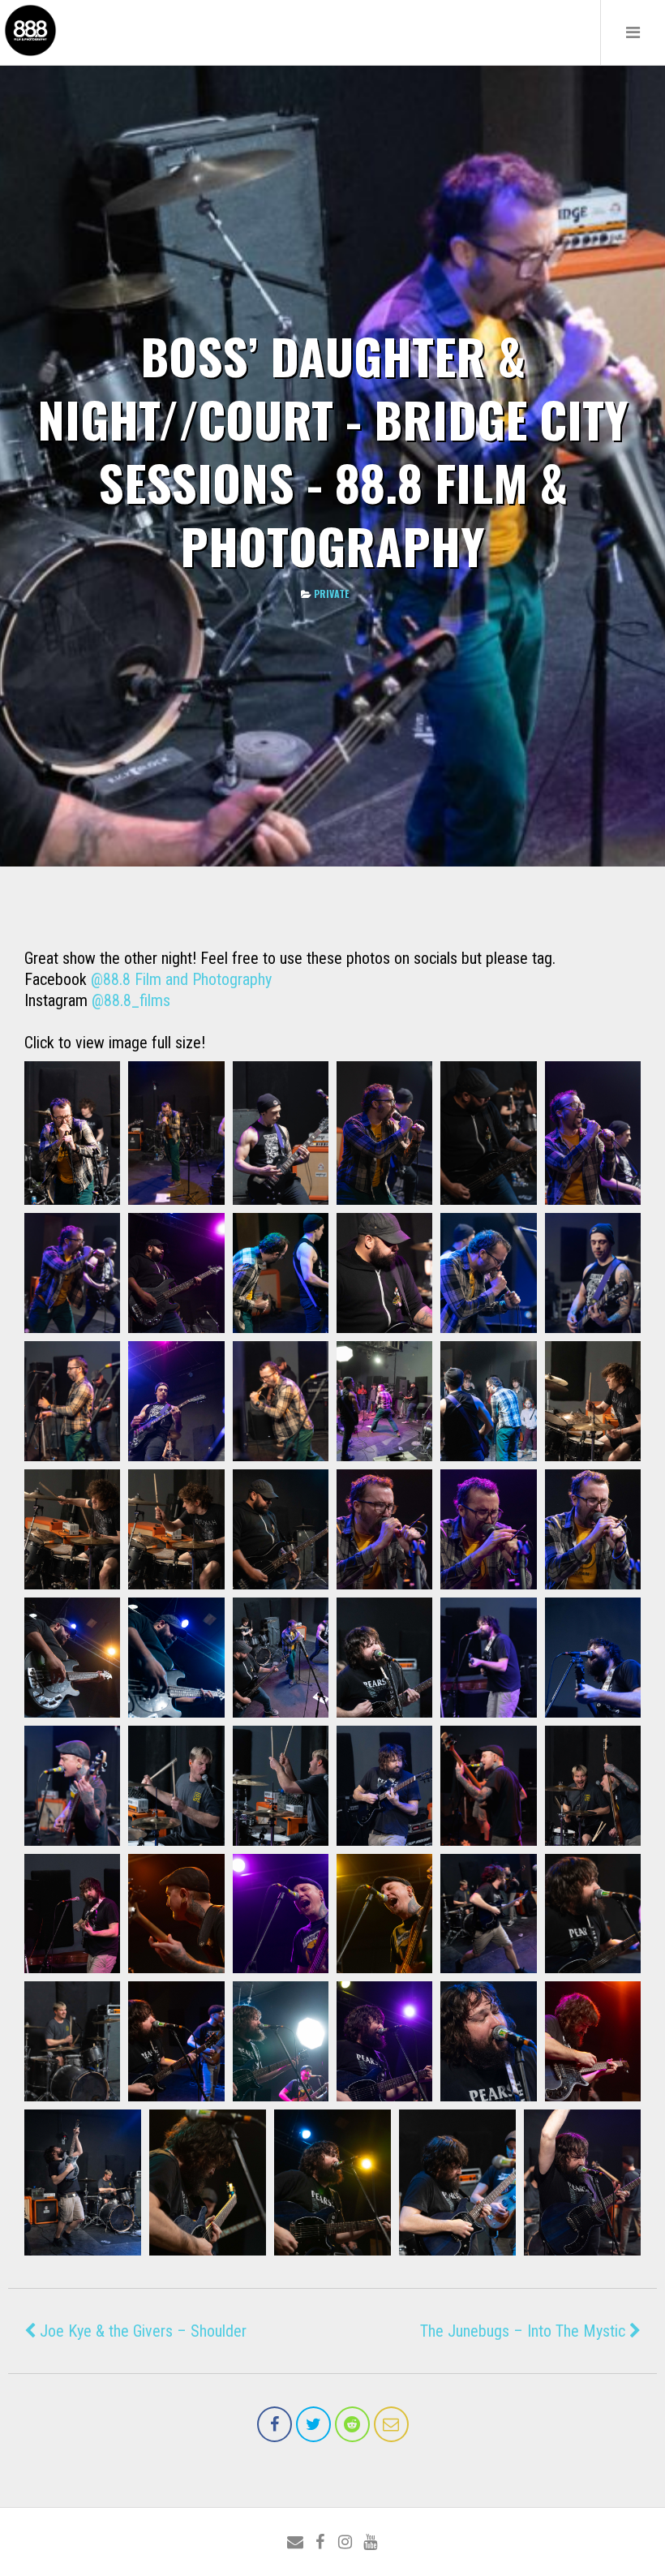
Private (331, 593)
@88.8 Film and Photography (181, 979)
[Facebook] (320, 2542)
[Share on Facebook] (275, 2424)
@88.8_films (131, 1000)
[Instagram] (345, 2542)
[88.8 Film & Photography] (30, 55)
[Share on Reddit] (352, 2424)
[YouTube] (370, 2542)
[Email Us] (295, 2542)
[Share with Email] (391, 2424)
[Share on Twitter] (313, 2424)
